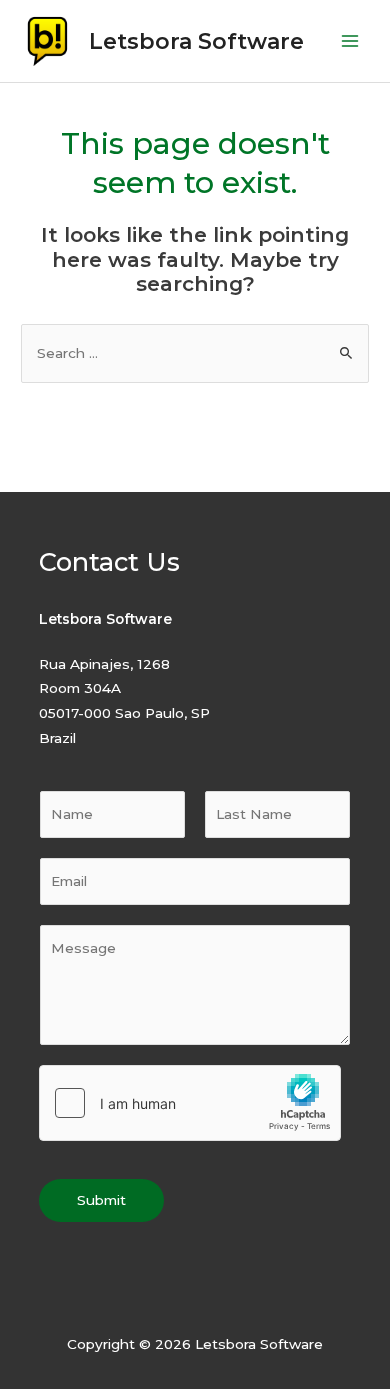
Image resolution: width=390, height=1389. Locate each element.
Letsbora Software (196, 41)
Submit (101, 1200)
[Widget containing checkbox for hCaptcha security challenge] (190, 1103)
